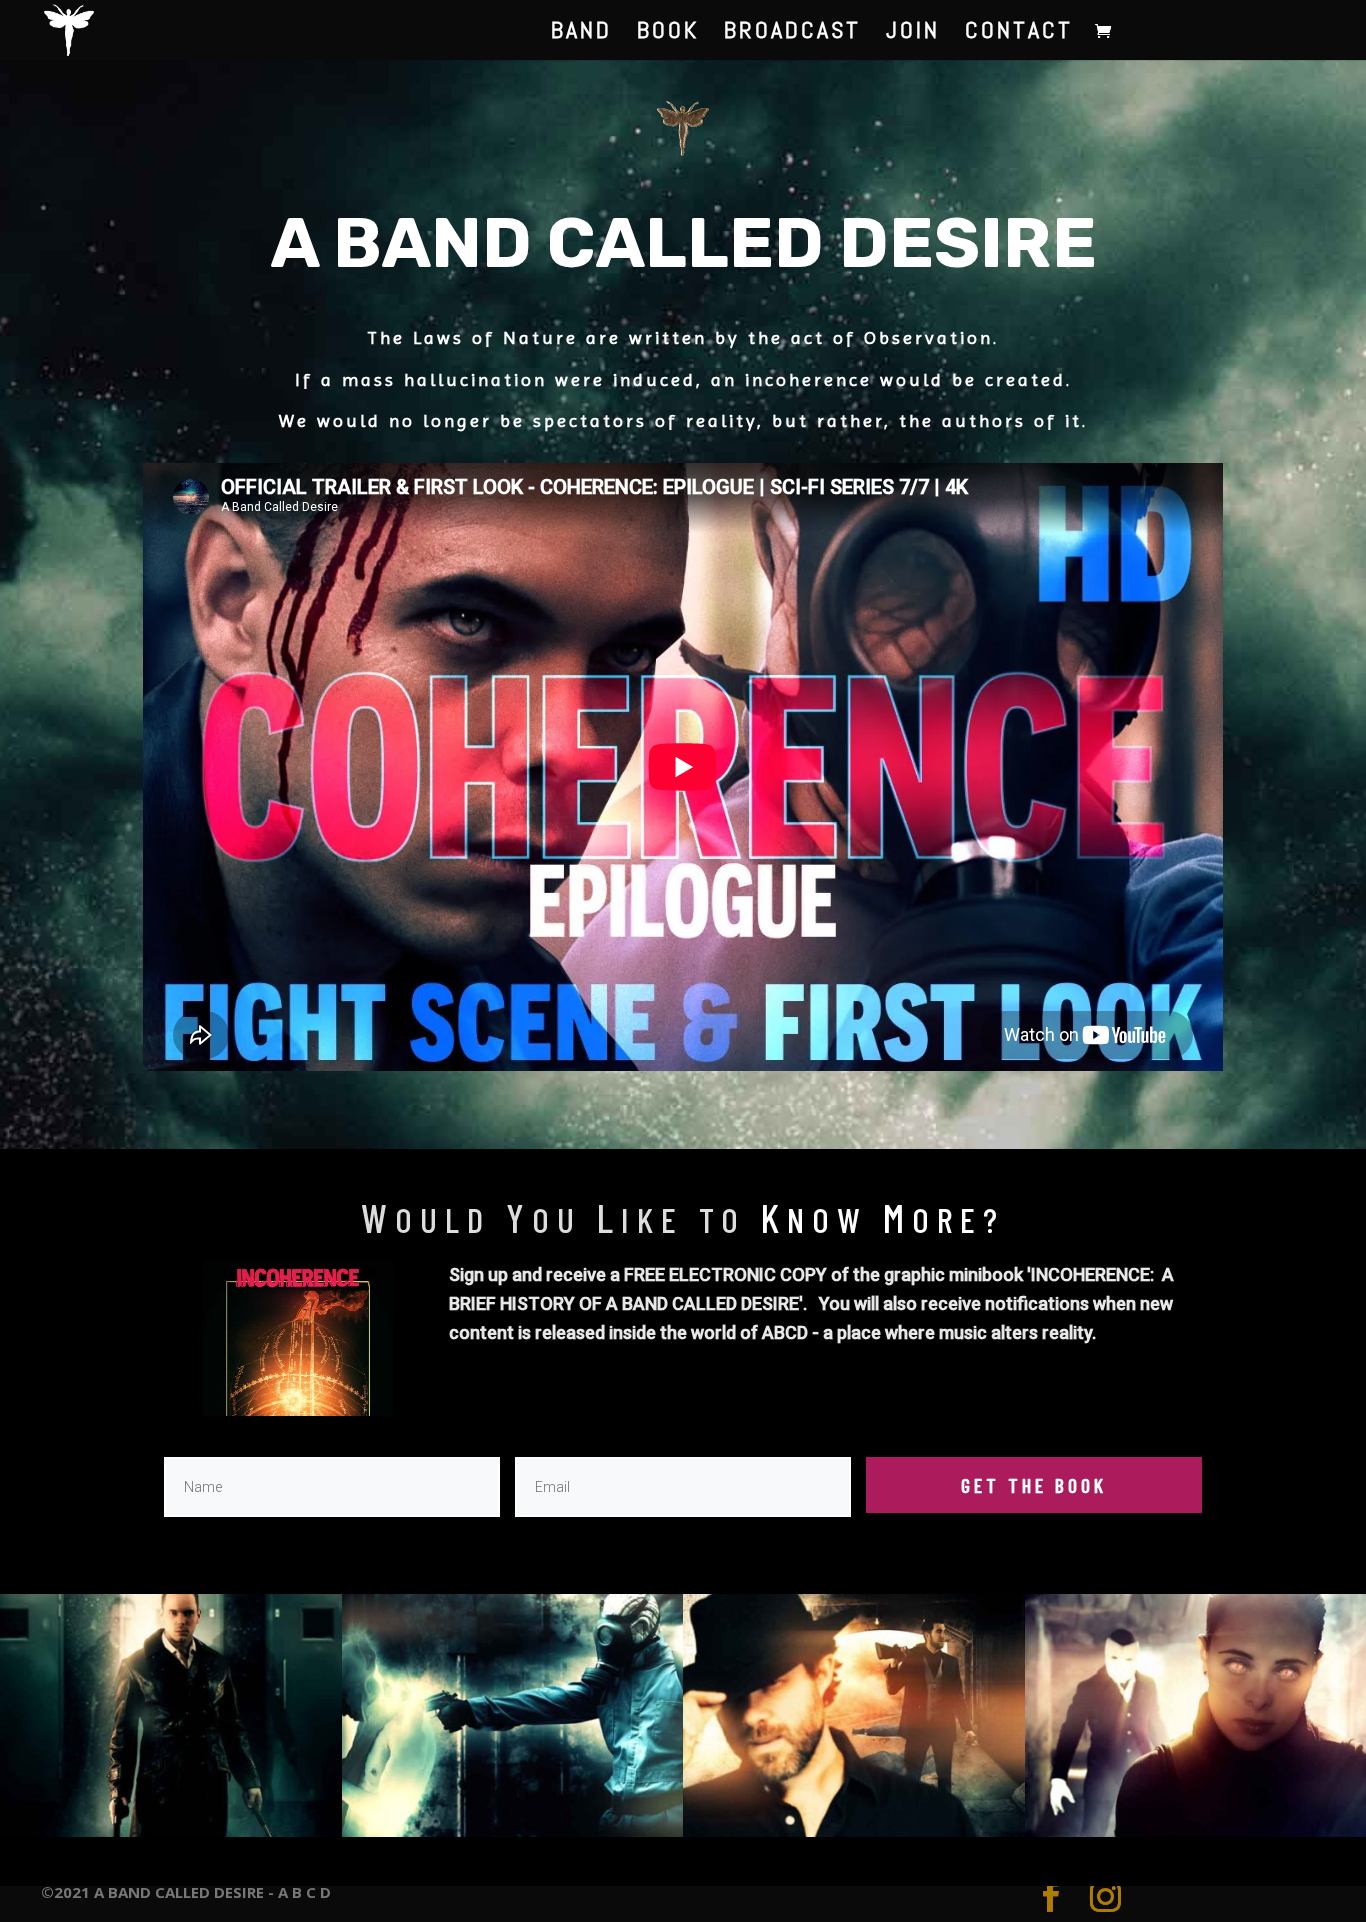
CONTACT (1019, 34)
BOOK (668, 34)
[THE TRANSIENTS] (513, 1831)
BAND (581, 34)
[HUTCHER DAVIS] (171, 1831)
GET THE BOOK (1034, 1485)
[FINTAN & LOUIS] (854, 1831)
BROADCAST (792, 34)
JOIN (913, 34)
